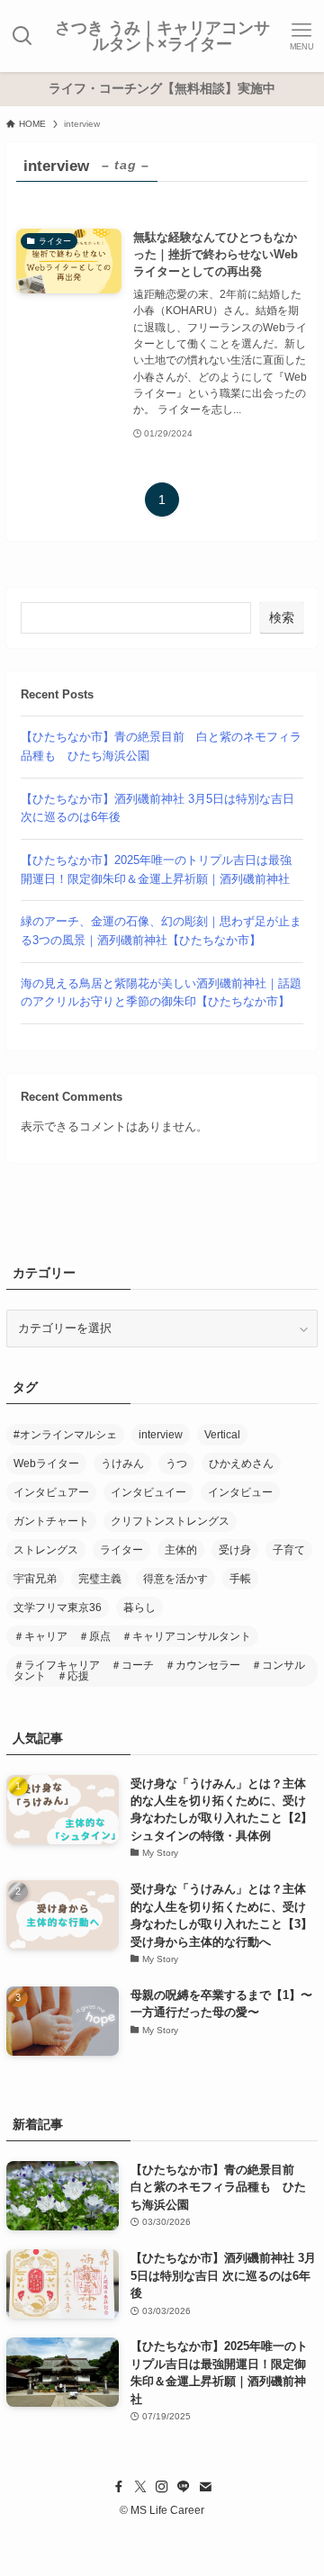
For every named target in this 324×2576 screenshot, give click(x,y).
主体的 (181, 1550)
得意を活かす (175, 1579)
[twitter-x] (140, 2487)
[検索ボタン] (22, 36)
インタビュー (240, 1492)
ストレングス (46, 1550)
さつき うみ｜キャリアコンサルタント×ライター (162, 36)
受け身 (235, 1550)
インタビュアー (51, 1492)
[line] (184, 2487)
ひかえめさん (241, 1464)
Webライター (46, 1464)
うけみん (122, 1464)
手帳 (240, 1579)
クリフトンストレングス (170, 1521)
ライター (121, 1550)
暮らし (139, 1608)
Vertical (222, 1435)
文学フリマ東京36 (58, 1608)
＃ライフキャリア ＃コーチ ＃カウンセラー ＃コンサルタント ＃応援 (159, 1671)
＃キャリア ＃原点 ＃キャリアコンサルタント (132, 1636)
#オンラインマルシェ (65, 1435)
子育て (289, 1550)
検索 (282, 617)
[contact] (205, 2487)
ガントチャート (51, 1521)
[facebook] (119, 2487)
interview (161, 1435)
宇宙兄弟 (35, 1579)
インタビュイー (148, 1492)
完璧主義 (100, 1579)
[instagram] (162, 2487)
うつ (176, 1464)
